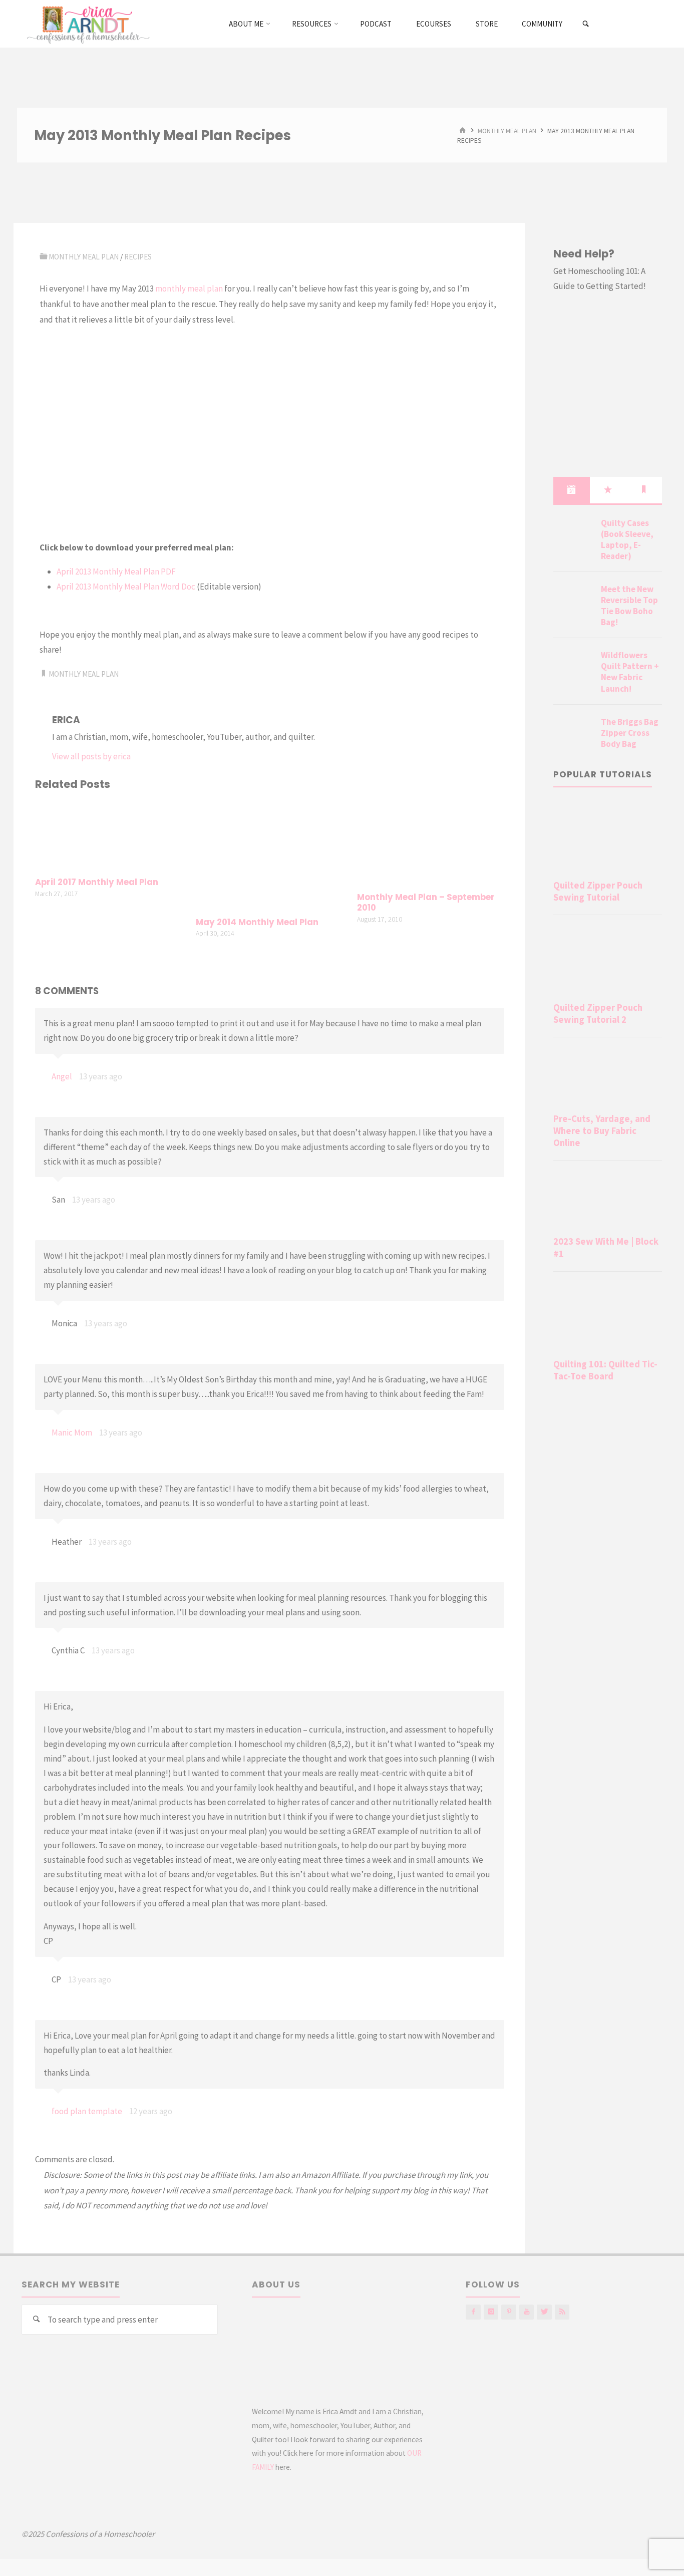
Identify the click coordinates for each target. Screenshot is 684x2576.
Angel (62, 1076)
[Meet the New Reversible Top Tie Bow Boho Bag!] (573, 601)
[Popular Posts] (608, 490)
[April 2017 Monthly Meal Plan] (109, 835)
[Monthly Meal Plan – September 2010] (431, 842)
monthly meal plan (189, 289)
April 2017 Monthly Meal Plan (97, 882)
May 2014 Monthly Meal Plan (257, 922)
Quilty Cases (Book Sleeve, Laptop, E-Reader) (627, 539)
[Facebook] (473, 2312)
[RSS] (562, 2312)
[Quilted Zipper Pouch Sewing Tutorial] (608, 838)
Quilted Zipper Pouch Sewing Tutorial (598, 891)
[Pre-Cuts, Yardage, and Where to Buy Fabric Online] (608, 1077)
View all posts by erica (91, 756)
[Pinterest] (508, 2312)
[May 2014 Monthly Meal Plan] (269, 855)
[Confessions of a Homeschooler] (86, 24)
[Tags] (644, 490)
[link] (586, 24)
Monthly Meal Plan (507, 130)
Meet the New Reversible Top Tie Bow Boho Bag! (629, 606)
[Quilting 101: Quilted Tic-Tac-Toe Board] (608, 1317)
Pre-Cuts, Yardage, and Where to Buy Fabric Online (602, 1131)
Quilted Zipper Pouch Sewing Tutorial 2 (598, 1014)
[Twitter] (544, 2312)
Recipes (138, 257)
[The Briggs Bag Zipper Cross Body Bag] (573, 734)
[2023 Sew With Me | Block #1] (608, 1200)
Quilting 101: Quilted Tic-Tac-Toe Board (605, 1370)
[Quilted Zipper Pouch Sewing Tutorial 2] (608, 960)
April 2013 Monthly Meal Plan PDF (116, 571)
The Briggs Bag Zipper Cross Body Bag (630, 733)
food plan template (87, 2111)
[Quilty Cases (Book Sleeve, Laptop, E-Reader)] (573, 535)
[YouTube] (527, 2312)
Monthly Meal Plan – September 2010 (426, 903)
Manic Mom (72, 1433)
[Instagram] (491, 2312)
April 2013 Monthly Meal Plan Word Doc (126, 587)
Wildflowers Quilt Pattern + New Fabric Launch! (630, 672)
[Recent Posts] (571, 490)
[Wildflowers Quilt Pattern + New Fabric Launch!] (573, 667)
